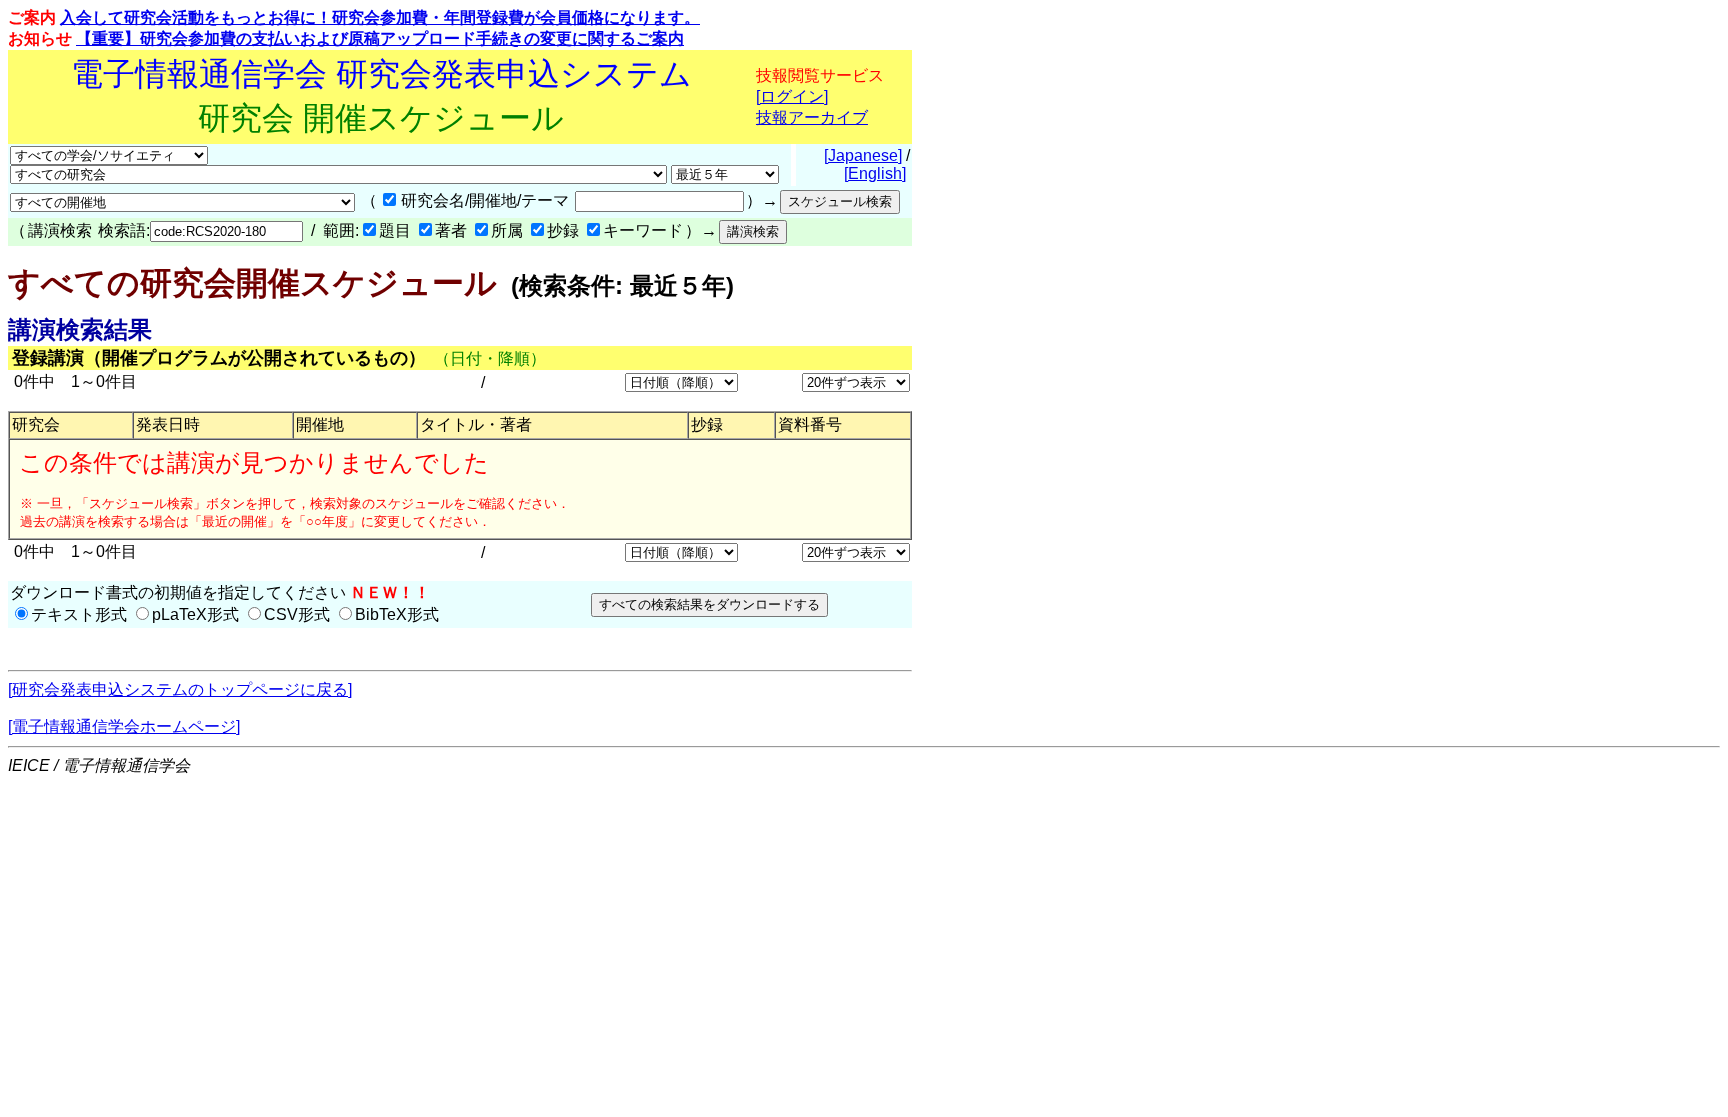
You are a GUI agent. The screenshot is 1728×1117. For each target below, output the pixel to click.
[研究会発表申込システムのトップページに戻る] (180, 689)
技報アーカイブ (812, 117)
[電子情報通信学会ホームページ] (124, 726)
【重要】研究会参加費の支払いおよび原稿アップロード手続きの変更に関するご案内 (380, 38)
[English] (875, 173)
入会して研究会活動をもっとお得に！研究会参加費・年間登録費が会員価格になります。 (380, 17)
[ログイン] (792, 96)
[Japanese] (863, 155)
